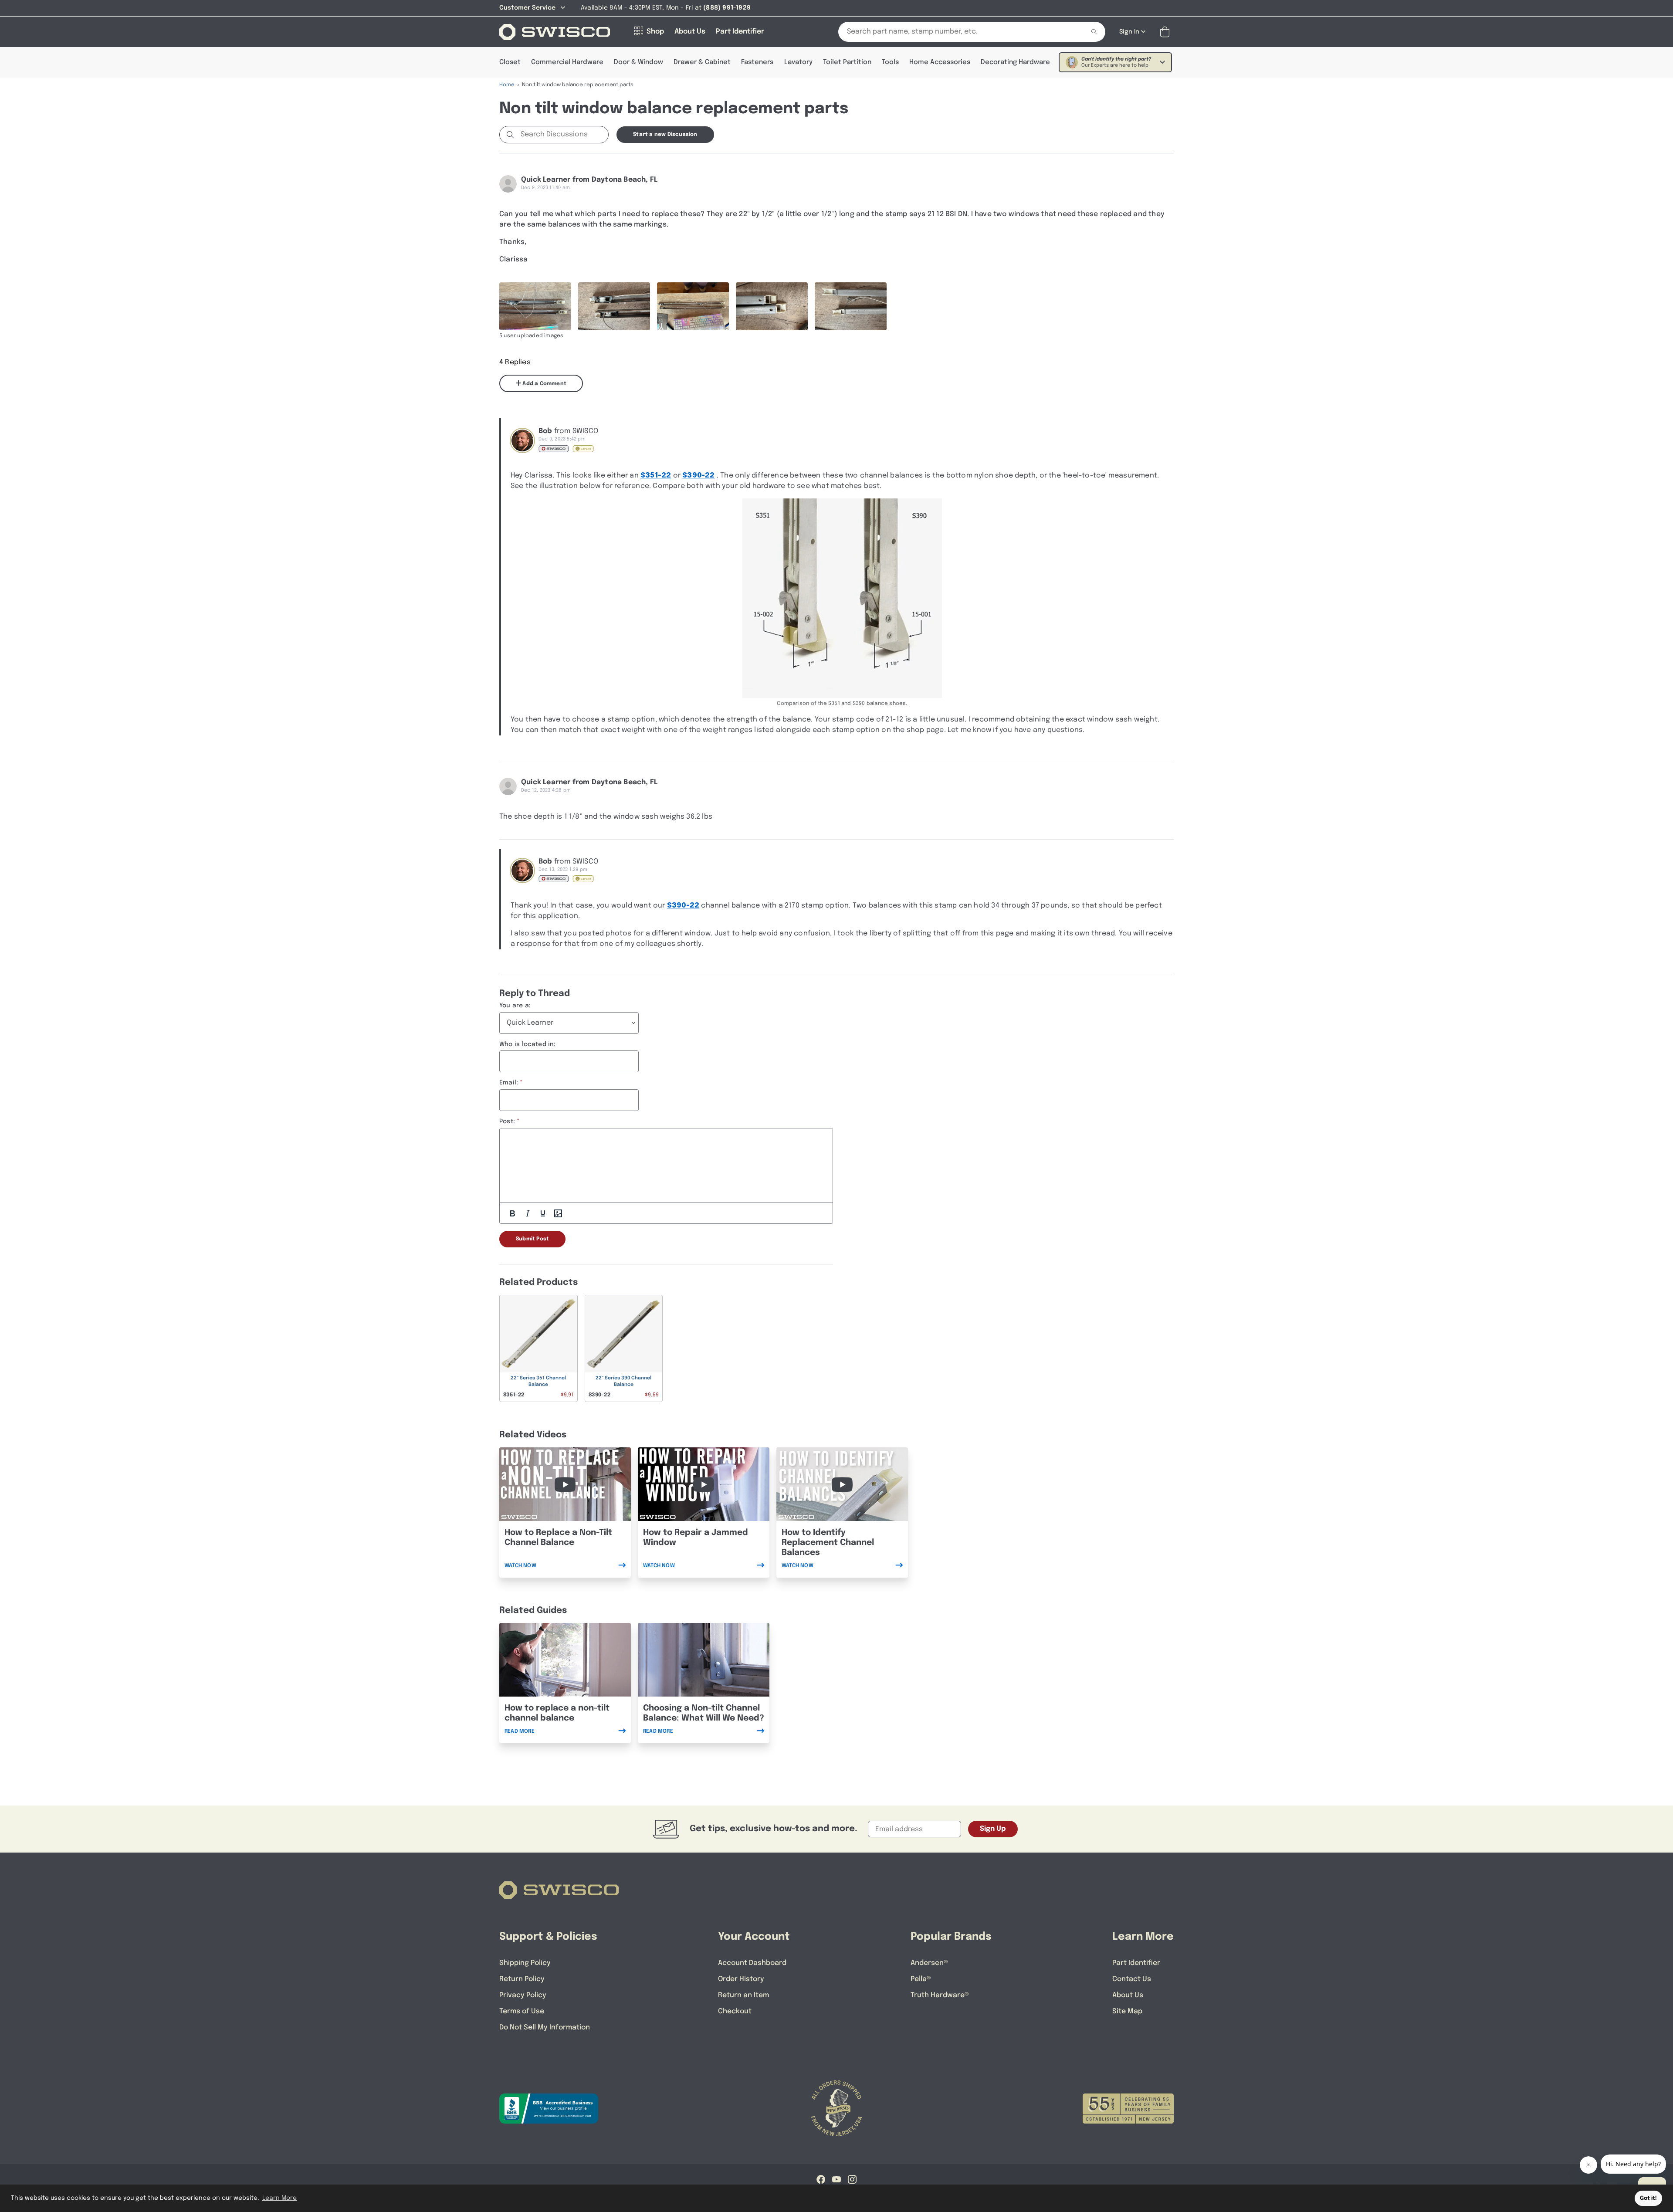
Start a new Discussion (665, 135)
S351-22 (656, 476)
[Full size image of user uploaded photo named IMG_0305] (535, 306)
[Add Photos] (558, 1213)
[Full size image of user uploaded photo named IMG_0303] (693, 306)
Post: (507, 1121)
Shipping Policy (525, 1963)
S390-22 (698, 476)
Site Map (1127, 2011)
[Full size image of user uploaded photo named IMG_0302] (772, 306)
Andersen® (929, 1963)
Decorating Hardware (1015, 62)
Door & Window (638, 62)
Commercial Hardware (567, 62)
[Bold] (512, 1213)
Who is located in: (528, 1044)
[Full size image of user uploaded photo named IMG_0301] (851, 306)
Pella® (921, 1979)
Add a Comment (544, 384)
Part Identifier (1136, 1963)
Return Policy (522, 1979)
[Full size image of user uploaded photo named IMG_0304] (614, 306)
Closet (510, 62)
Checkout (735, 2011)
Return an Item (743, 1995)
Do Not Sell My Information (545, 2027)
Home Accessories (940, 62)
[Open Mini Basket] (1167, 32)
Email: (509, 1083)
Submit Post (532, 1239)
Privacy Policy (523, 1995)
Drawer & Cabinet (702, 62)
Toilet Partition (847, 62)
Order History (741, 1979)
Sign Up (993, 1829)
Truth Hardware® (940, 1995)
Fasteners (757, 62)
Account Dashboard (752, 1963)
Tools (890, 62)
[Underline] (543, 1213)
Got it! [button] (1648, 2198)
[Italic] (528, 1213)
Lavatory (798, 62)
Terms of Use (522, 2011)
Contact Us (1132, 1979)
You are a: (515, 1006)
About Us (1128, 1995)
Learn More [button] (279, 2198)
